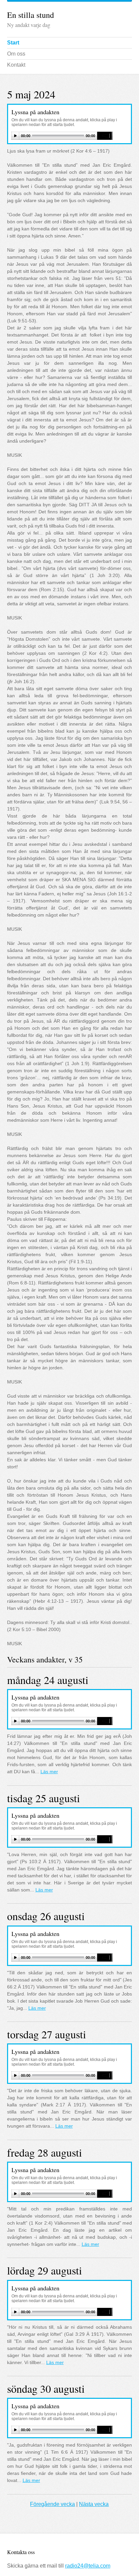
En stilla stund (31, 15)
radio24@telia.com (88, 2566)
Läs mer (49, 1772)
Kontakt (16, 65)
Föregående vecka (52, 2504)
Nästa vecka (94, 2504)
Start (13, 43)
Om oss (16, 54)
